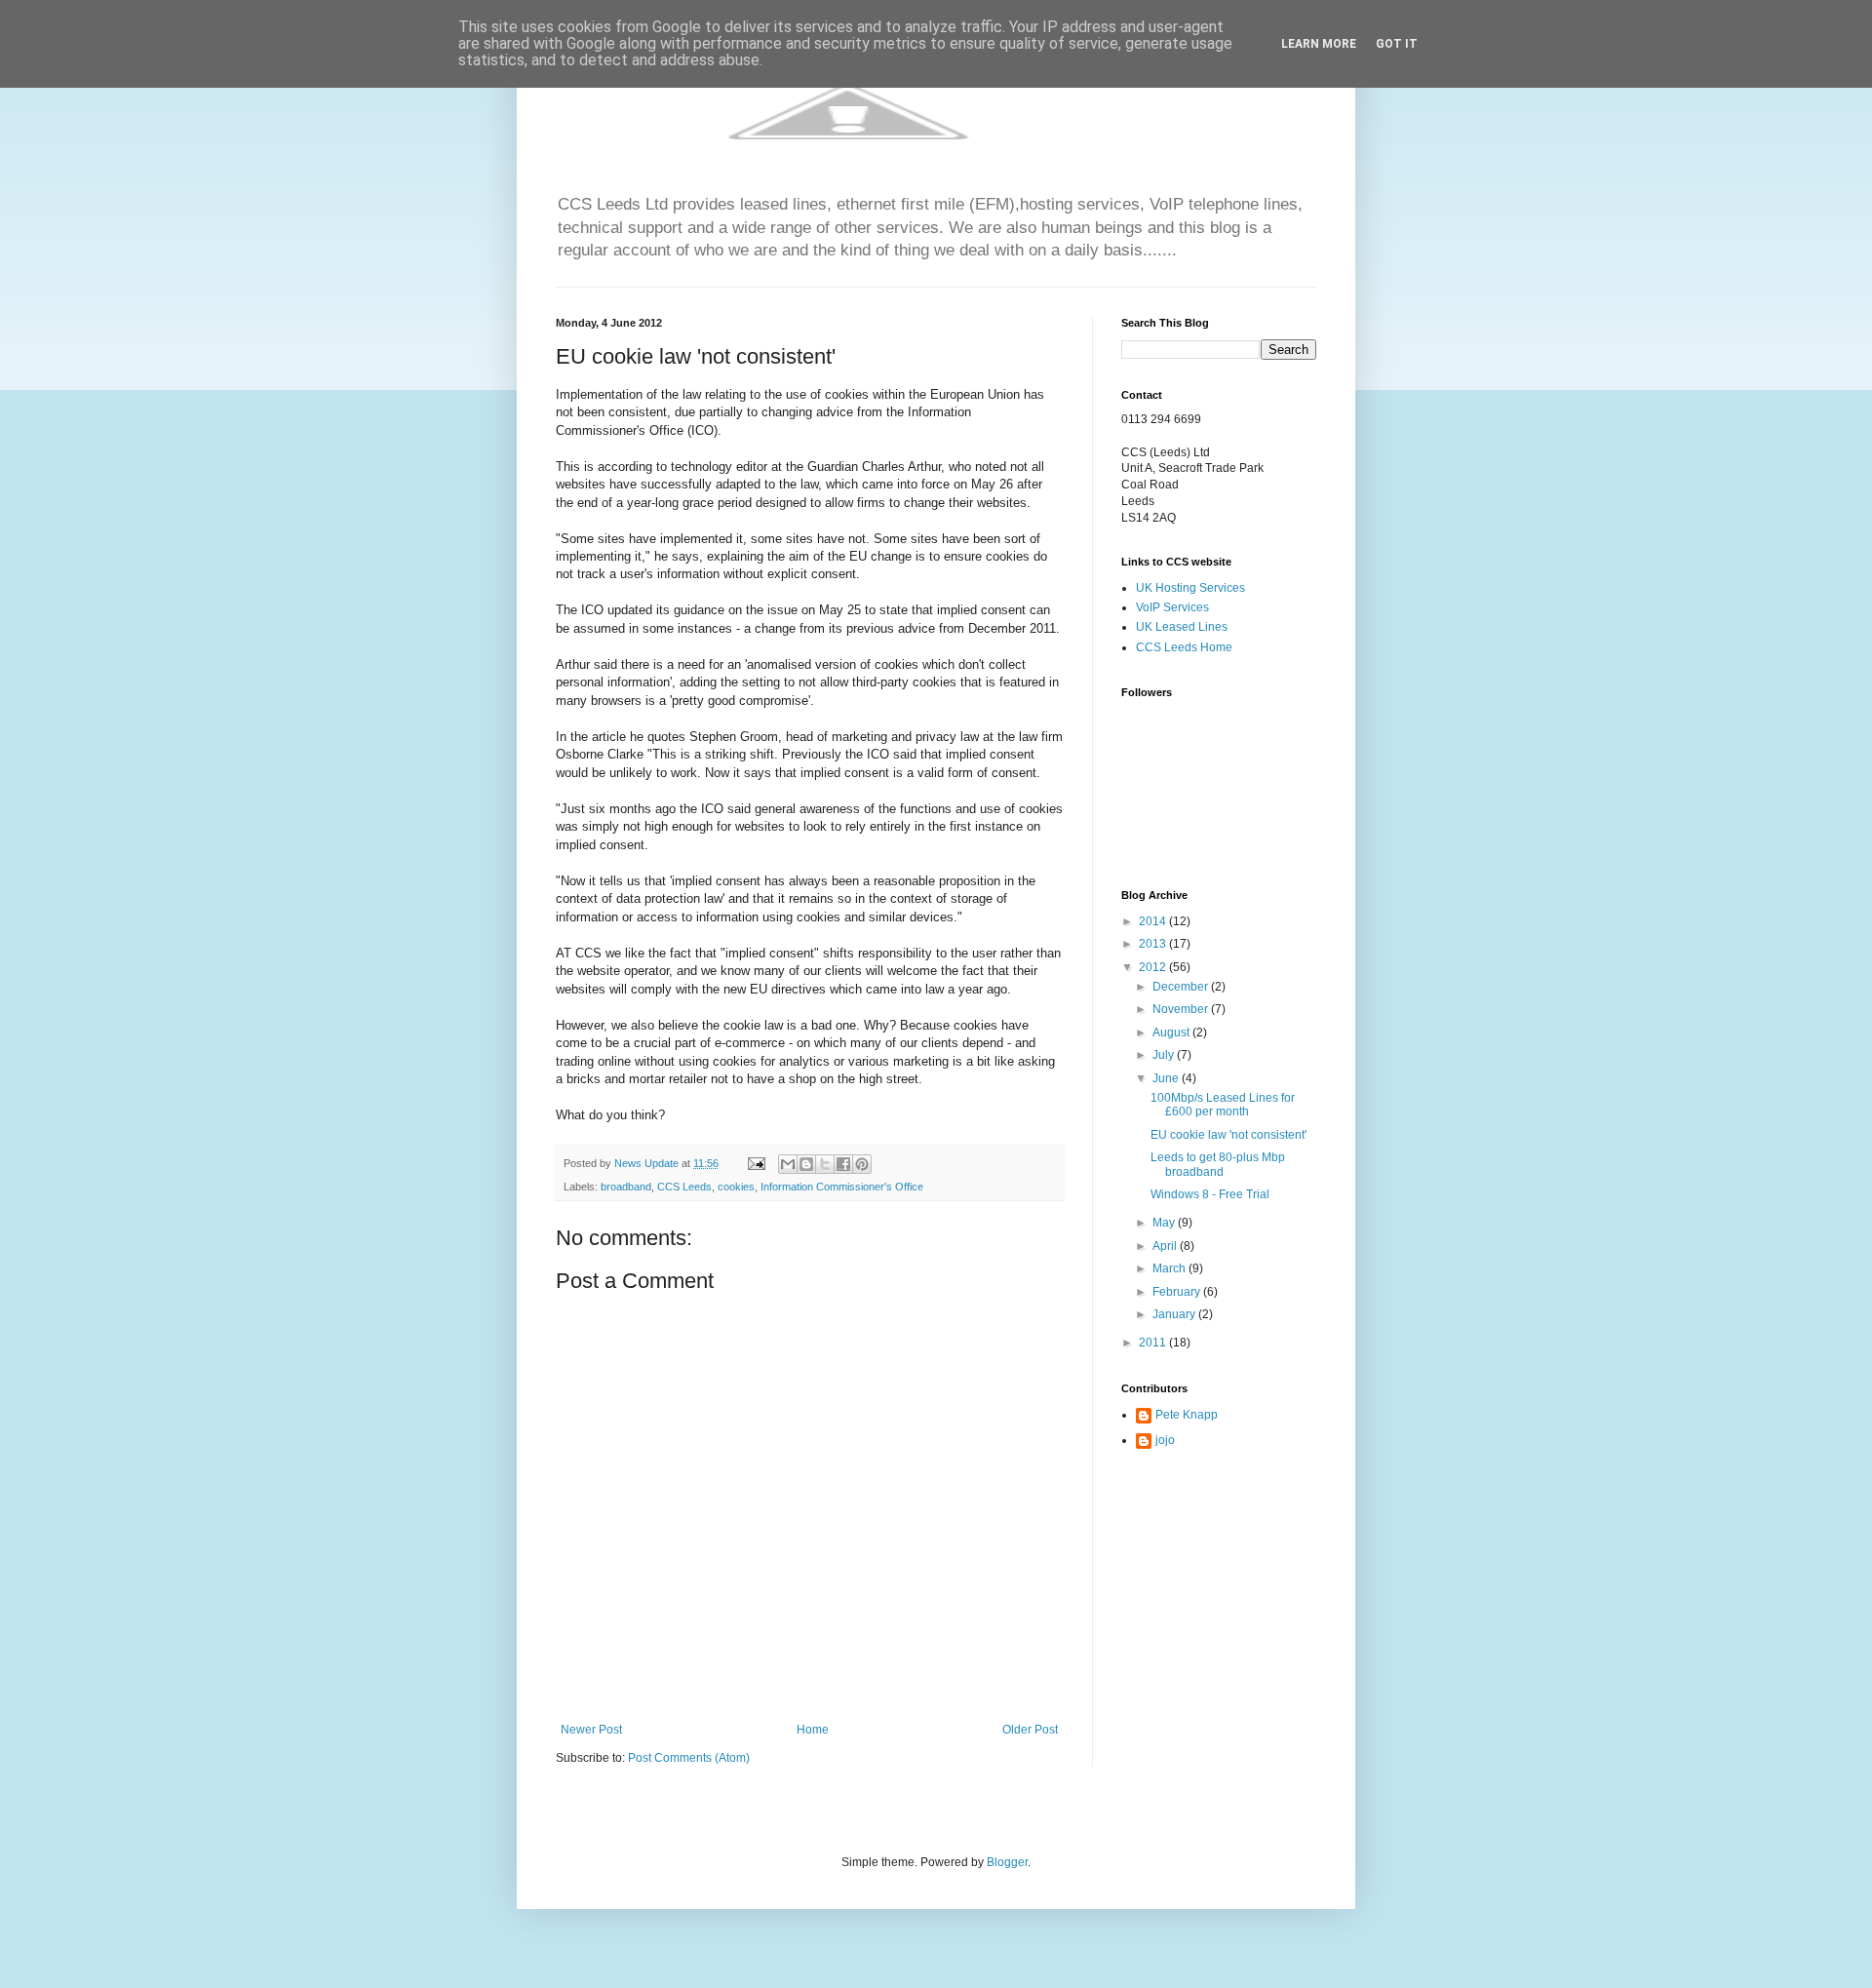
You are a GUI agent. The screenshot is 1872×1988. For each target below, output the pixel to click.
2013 (1154, 944)
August (1172, 1033)
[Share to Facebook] (843, 1164)
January (1175, 1314)
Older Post (1030, 1730)
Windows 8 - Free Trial (1210, 1194)
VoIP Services (1172, 607)
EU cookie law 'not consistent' (1228, 1135)
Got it (1397, 44)
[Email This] (788, 1164)
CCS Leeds (684, 1187)
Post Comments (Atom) (689, 1758)
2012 (1154, 967)
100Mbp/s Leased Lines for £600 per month (1223, 1105)
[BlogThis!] (806, 1164)
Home (813, 1730)
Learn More (1319, 44)
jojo (1165, 1440)
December (1182, 987)
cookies (736, 1187)
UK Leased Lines (1182, 627)
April (1166, 1246)
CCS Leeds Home (1184, 647)
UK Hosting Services (1190, 588)
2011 (1154, 1343)
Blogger (1007, 1862)
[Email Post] (756, 1163)
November (1182, 1009)
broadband (626, 1187)
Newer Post (591, 1730)
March (1170, 1268)
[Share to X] (825, 1164)
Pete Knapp (1187, 1415)
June (1167, 1078)
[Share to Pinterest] (862, 1164)
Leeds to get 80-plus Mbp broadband (1218, 1164)
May (1165, 1223)
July (1165, 1055)
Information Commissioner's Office (842, 1187)
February (1178, 1292)
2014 (1154, 921)
